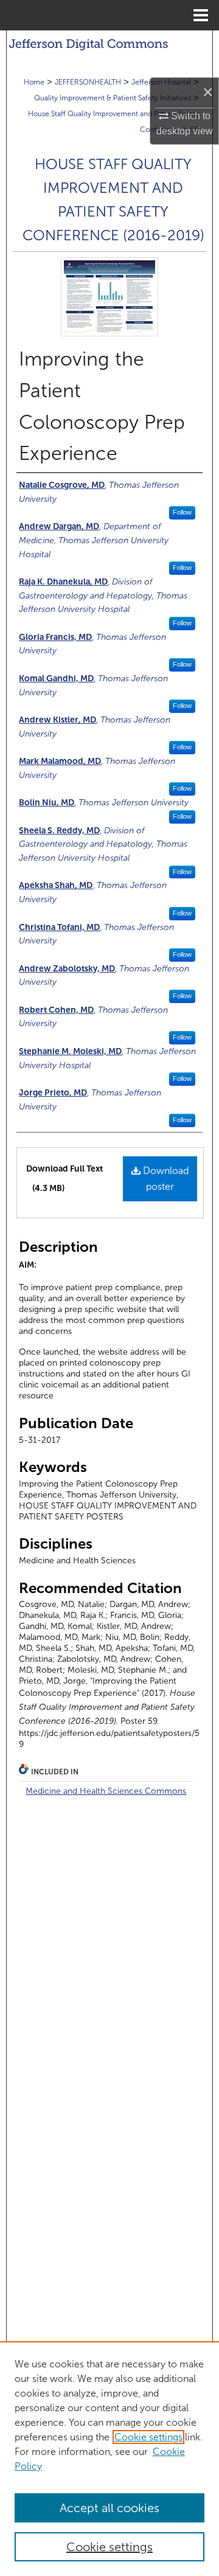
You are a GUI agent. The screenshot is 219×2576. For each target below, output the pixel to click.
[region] (109, 2459)
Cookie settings (148, 2437)
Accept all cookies (109, 2508)
